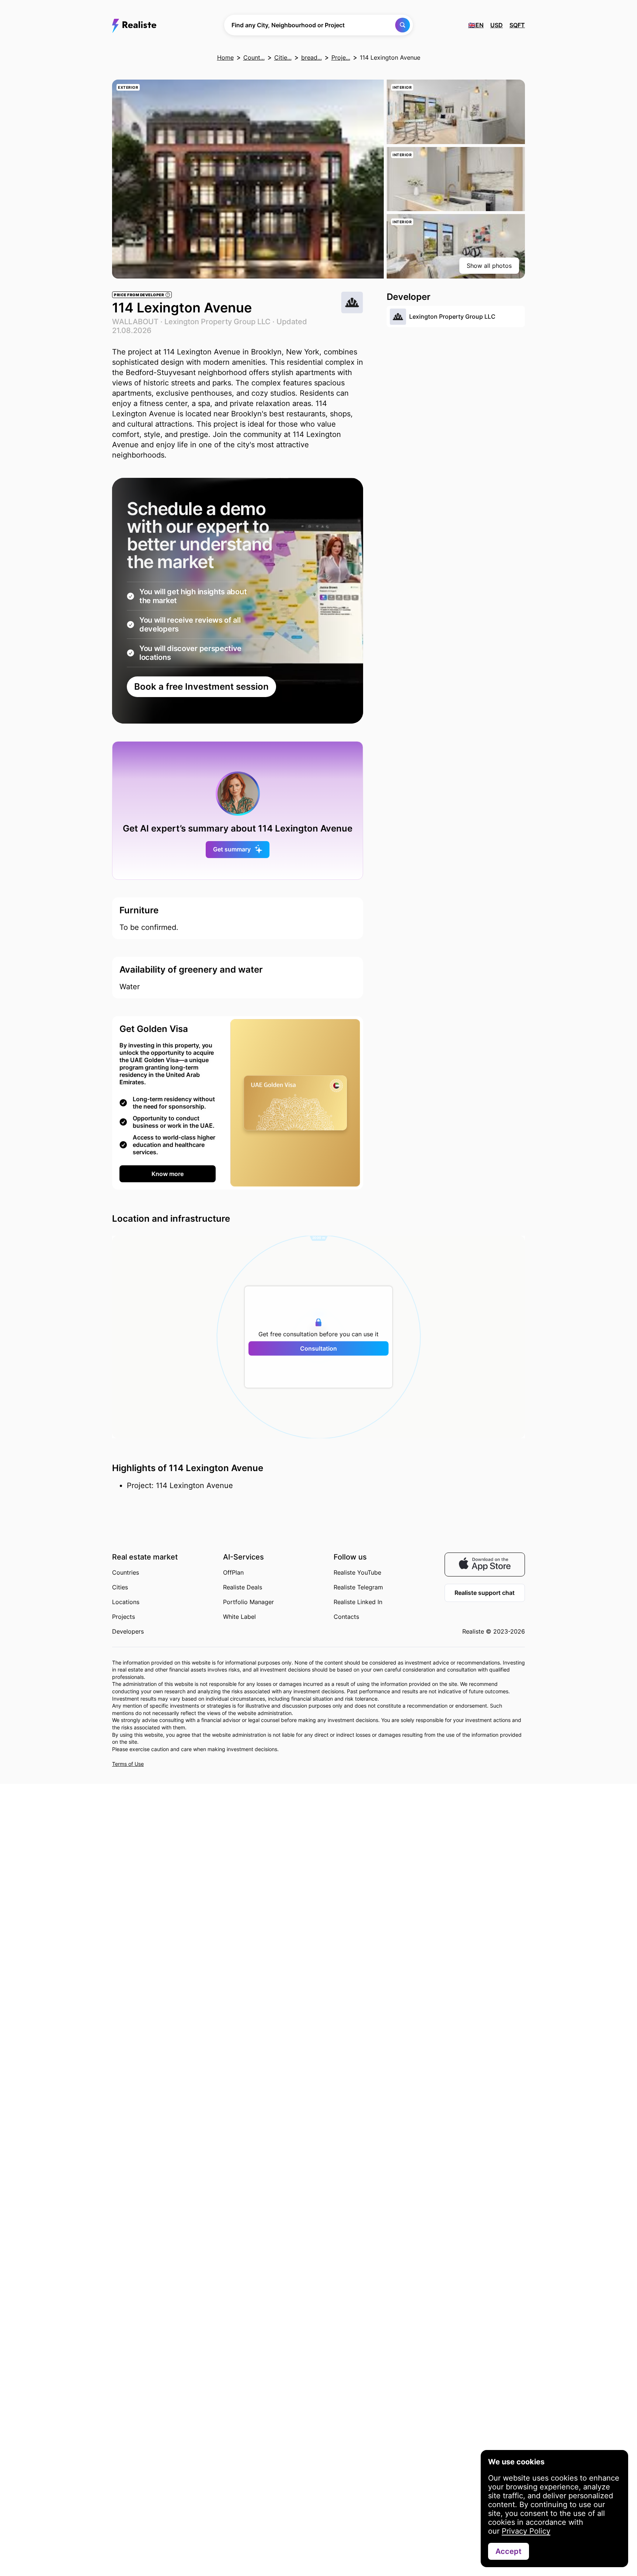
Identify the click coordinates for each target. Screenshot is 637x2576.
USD (497, 25)
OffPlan (233, 1572)
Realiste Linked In (358, 1602)
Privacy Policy (526, 2531)
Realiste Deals (243, 1587)
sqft (517, 25)
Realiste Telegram (358, 1587)
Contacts (346, 1617)
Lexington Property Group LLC (217, 322)
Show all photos (489, 266)
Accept (509, 2551)
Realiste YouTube (357, 1572)
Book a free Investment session (201, 687)
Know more (168, 1174)
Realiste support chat (485, 1593)
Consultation (318, 1348)
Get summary (232, 849)
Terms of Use (128, 1764)
